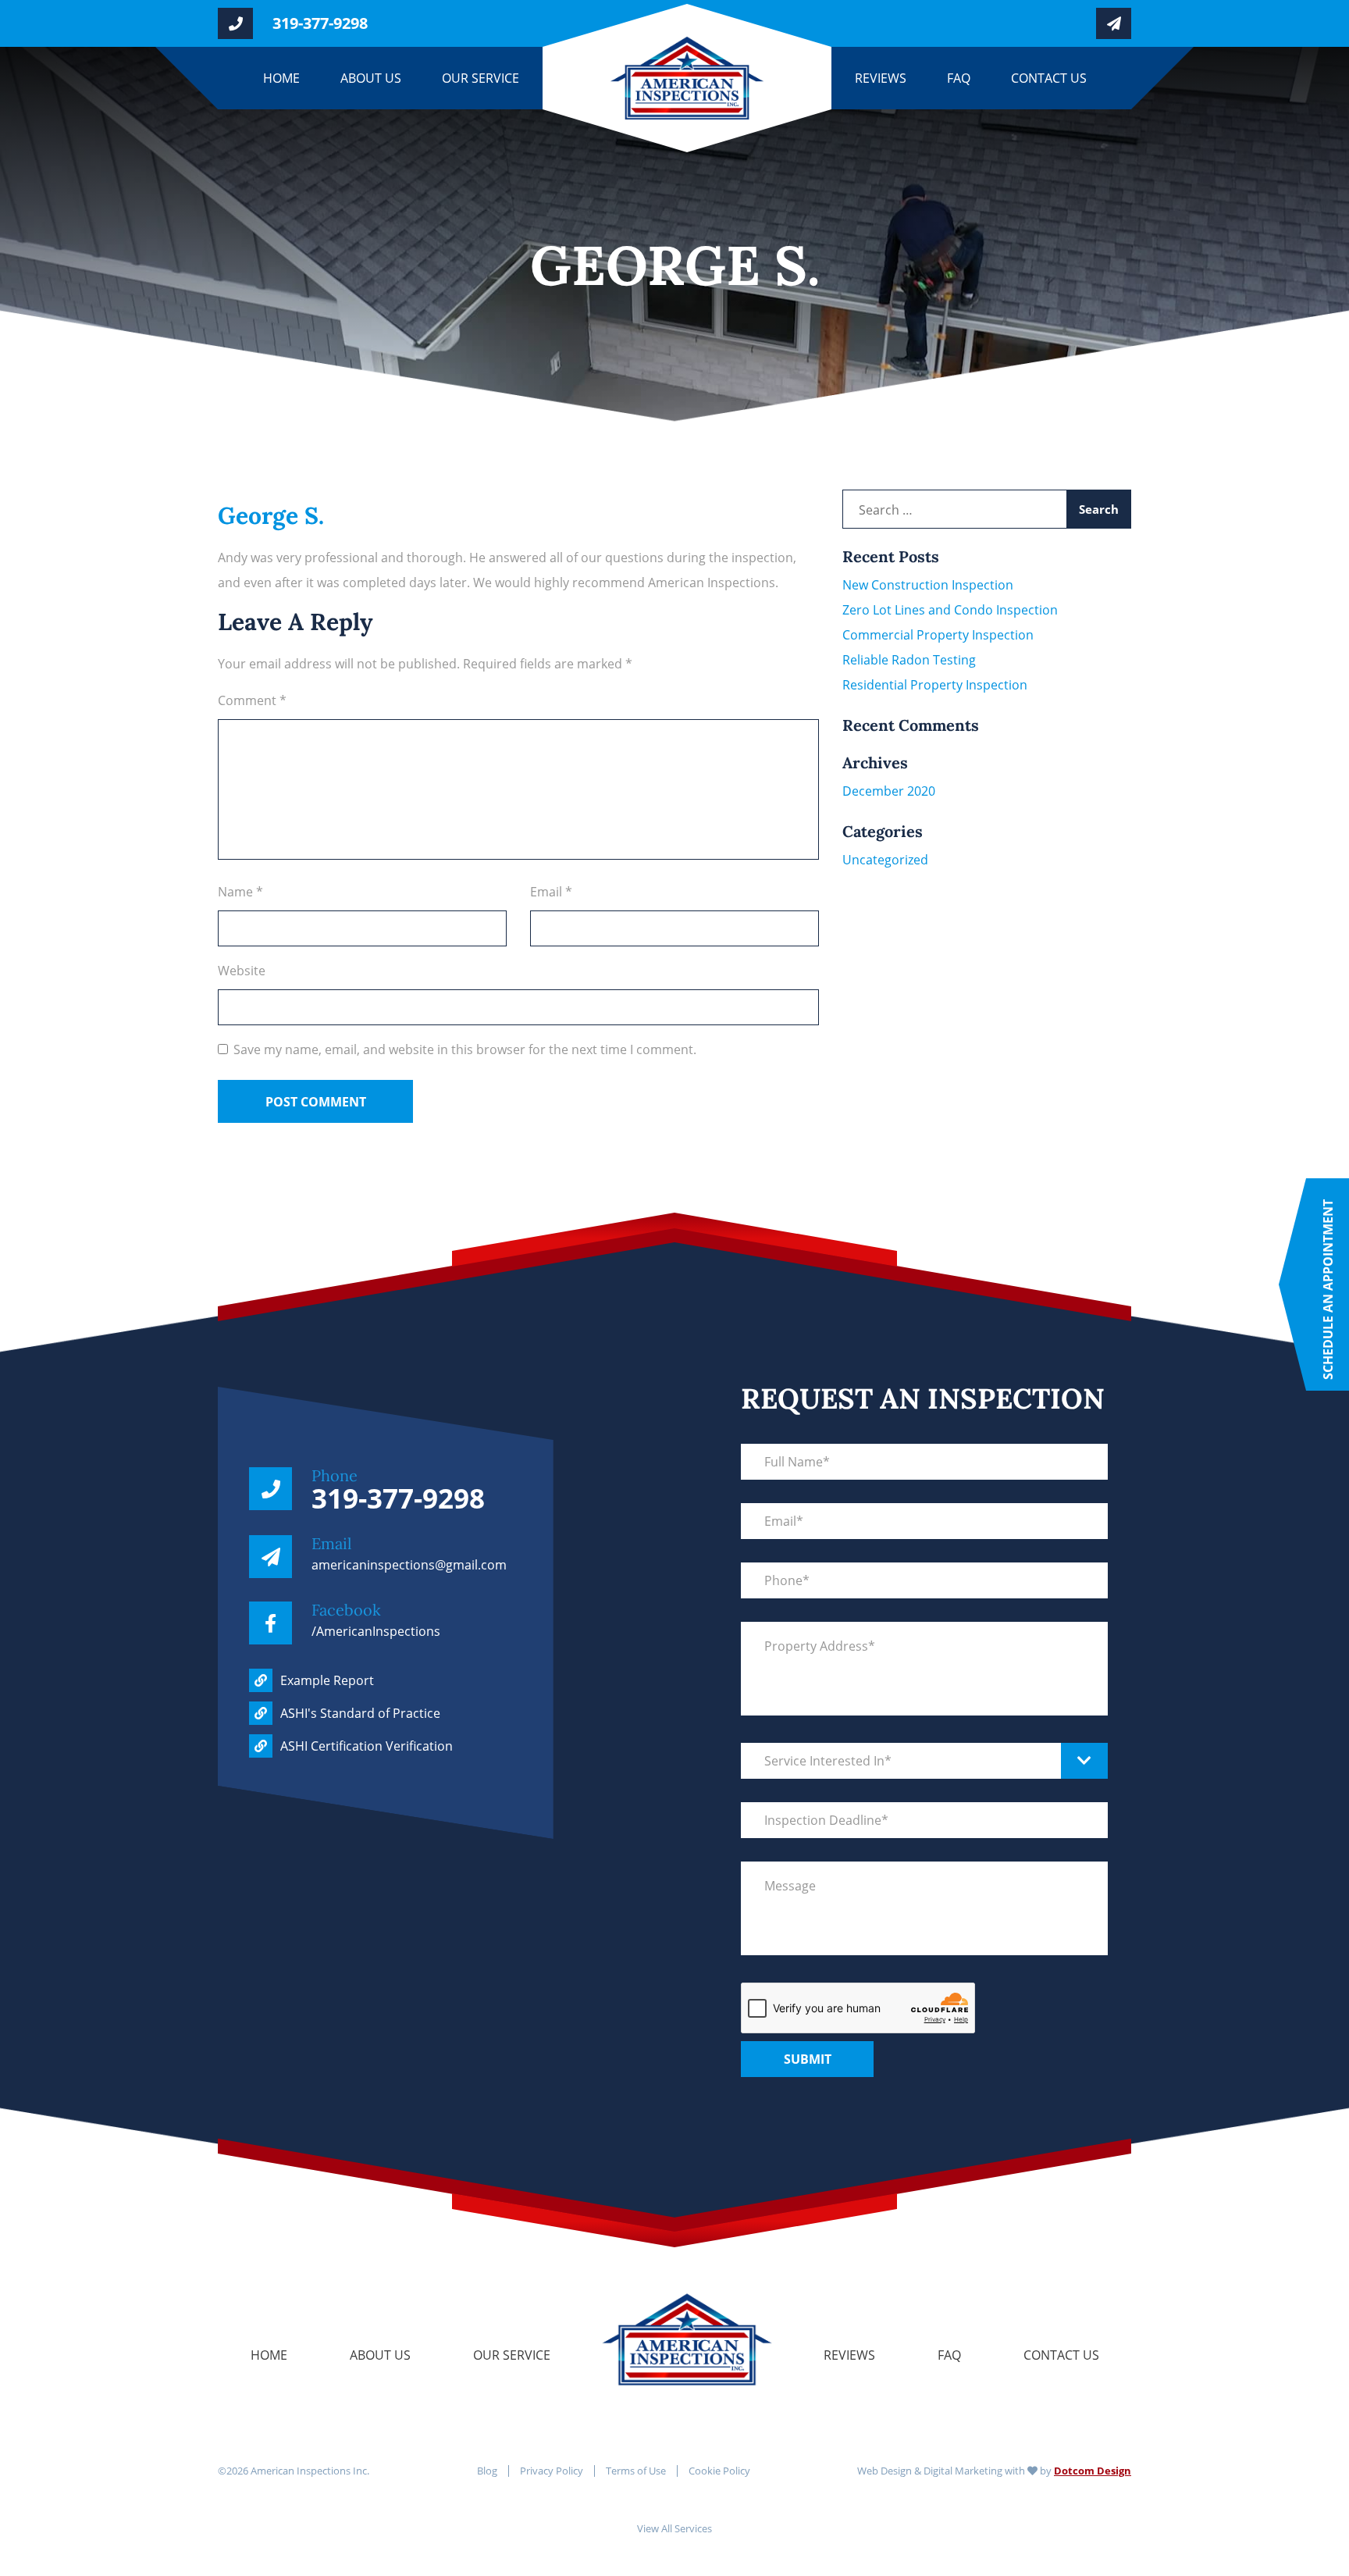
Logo (687, 2303)
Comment (252, 700)
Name (240, 892)
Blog (487, 2471)
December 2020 (889, 791)
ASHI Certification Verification (367, 1746)
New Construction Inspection (928, 585)
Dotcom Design (1093, 2471)
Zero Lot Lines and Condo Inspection (950, 610)
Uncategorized (885, 860)
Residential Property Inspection (935, 685)
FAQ (959, 78)
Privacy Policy (552, 2471)
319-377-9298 (320, 23)
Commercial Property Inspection (938, 635)
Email (551, 892)
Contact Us (1049, 78)
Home (281, 78)
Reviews (881, 78)
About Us (371, 78)
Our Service (481, 78)
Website (242, 971)
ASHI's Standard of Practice (360, 1713)
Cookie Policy (719, 2471)
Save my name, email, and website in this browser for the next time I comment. (465, 1049)
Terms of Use (636, 2471)
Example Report (327, 1680)
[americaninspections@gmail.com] (1104, 23)
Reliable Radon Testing (909, 660)
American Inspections (614, 78)
